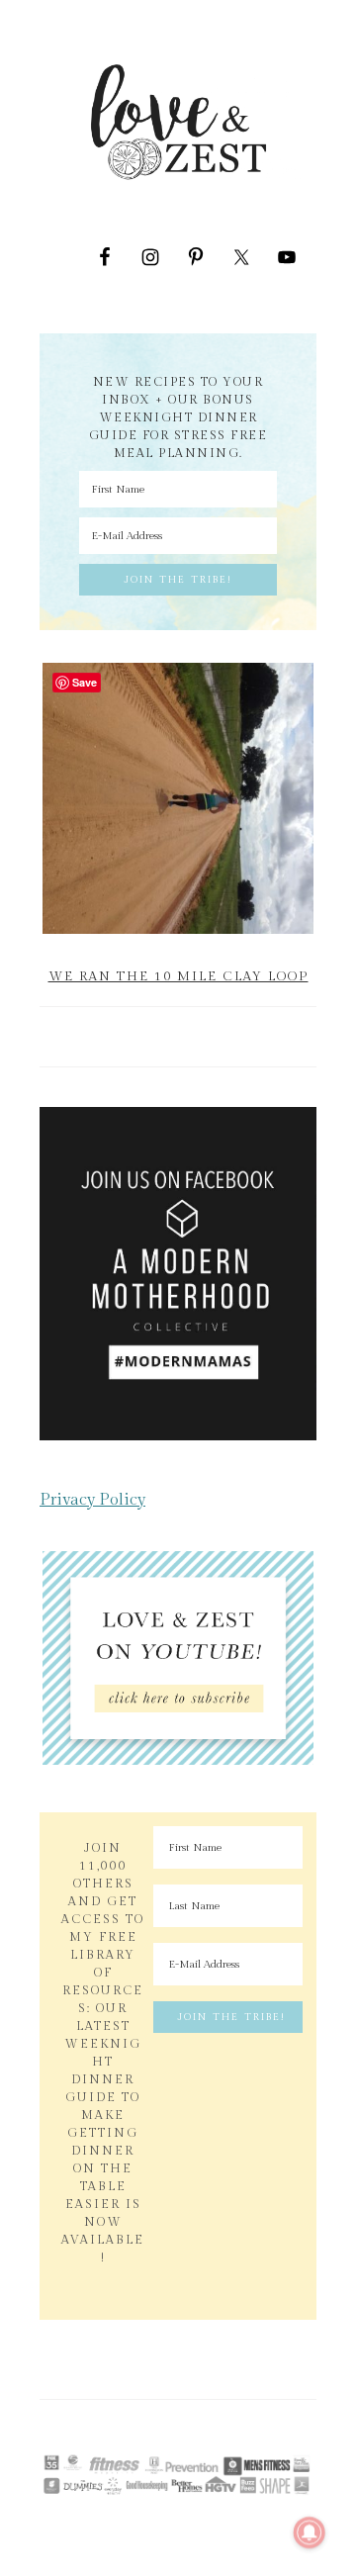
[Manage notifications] (310, 2532)
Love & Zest (178, 122)
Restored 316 (178, 2438)
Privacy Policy (92, 1500)
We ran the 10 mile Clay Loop (178, 976)
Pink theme (232, 2429)
